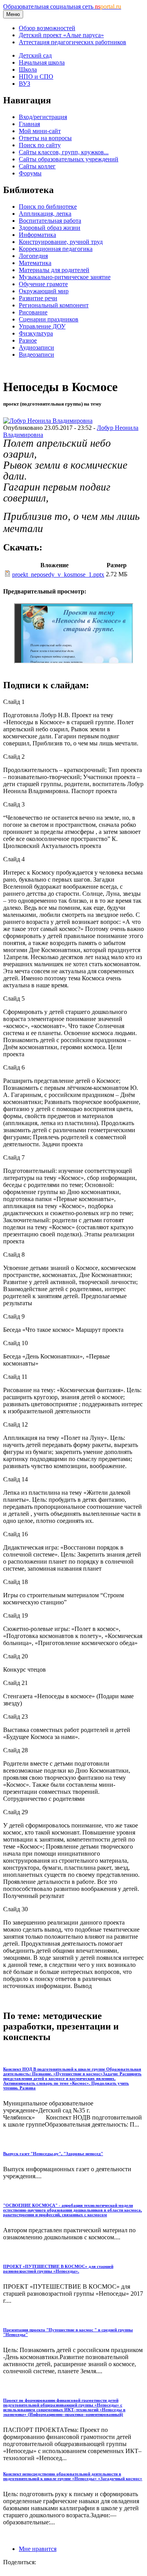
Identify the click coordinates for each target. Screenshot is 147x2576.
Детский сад (35, 55)
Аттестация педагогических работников (73, 42)
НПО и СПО (36, 77)
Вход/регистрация (43, 117)
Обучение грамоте (43, 284)
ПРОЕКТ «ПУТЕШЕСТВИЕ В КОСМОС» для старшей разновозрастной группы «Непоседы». (58, 2269)
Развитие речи (38, 298)
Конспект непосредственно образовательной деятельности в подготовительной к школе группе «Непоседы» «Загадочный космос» (73, 2476)
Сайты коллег (37, 166)
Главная (29, 124)
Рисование (33, 312)
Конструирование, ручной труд (61, 242)
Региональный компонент (54, 305)
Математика (35, 263)
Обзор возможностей (47, 28)
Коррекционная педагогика (56, 249)
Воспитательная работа (50, 221)
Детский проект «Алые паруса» (61, 35)
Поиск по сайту (40, 145)
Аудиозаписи (36, 347)
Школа (28, 69)
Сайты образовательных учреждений (69, 159)
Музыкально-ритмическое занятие (65, 277)
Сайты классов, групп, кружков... (64, 152)
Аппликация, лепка (45, 214)
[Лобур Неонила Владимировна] (48, 421)
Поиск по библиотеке (48, 207)
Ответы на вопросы (45, 138)
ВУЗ (24, 84)
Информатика (37, 235)
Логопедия (33, 256)
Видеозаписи (36, 354)
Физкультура (36, 333)
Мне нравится (38, 2549)
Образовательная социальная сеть (62, 6)
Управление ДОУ (42, 326)
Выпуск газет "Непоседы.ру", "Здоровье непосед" (53, 2154)
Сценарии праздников (49, 319)
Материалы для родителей (54, 270)
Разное (28, 340)
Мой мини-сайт (40, 131)
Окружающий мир (44, 291)
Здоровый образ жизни (50, 228)
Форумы (30, 173)
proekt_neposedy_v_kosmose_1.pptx (58, 575)
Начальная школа (42, 62)
